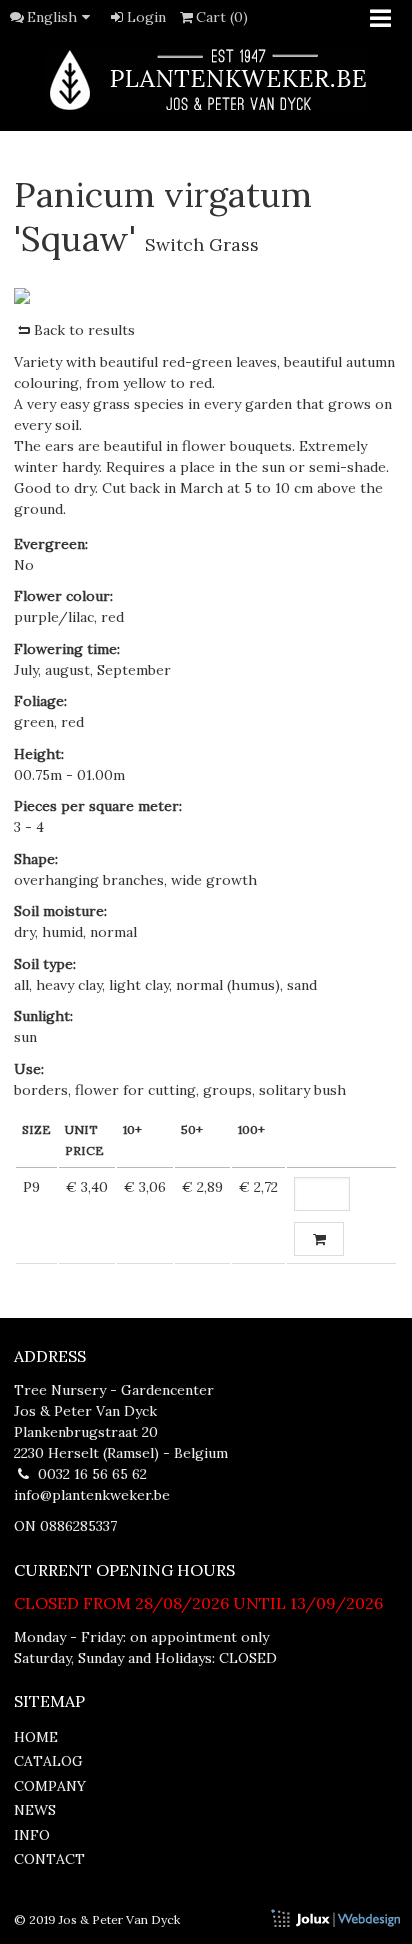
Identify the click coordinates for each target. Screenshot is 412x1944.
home (36, 1737)
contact (49, 1859)
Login (146, 17)
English (52, 17)
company (50, 1786)
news (35, 1810)
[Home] (206, 79)
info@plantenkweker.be (92, 1495)
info (32, 1835)
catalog (48, 1761)
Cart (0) (222, 17)
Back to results (84, 330)
